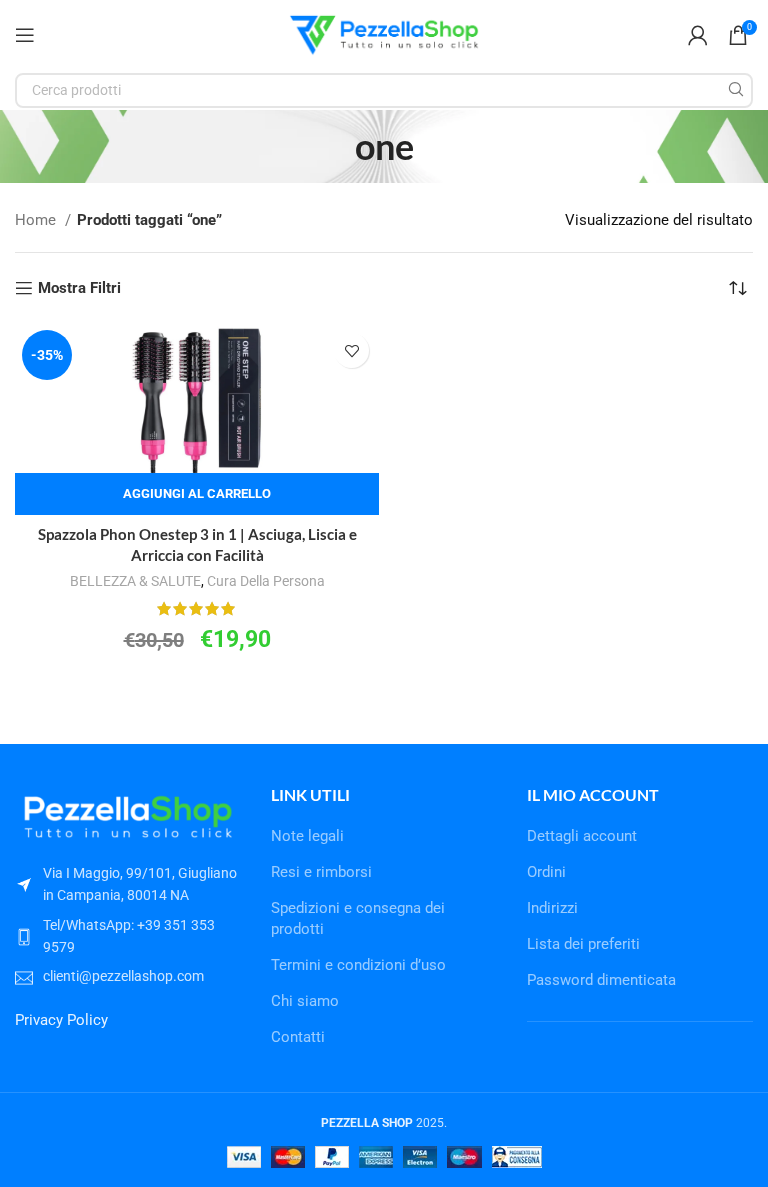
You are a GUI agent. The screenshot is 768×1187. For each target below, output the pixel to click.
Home (37, 220)
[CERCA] (735, 90)
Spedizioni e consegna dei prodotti (358, 918)
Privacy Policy (61, 1020)
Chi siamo (305, 1001)
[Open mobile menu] (25, 35)
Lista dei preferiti (583, 944)
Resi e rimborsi (321, 872)
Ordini (546, 872)
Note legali (307, 836)
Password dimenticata (601, 980)
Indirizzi (552, 908)
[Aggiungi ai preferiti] (351, 350)
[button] (197, 494)
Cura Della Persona (266, 581)
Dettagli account (582, 836)
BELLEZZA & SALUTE (135, 581)
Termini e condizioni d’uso (358, 965)
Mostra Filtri (79, 288)
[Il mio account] (698, 35)
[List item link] (128, 936)
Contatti (298, 1037)
